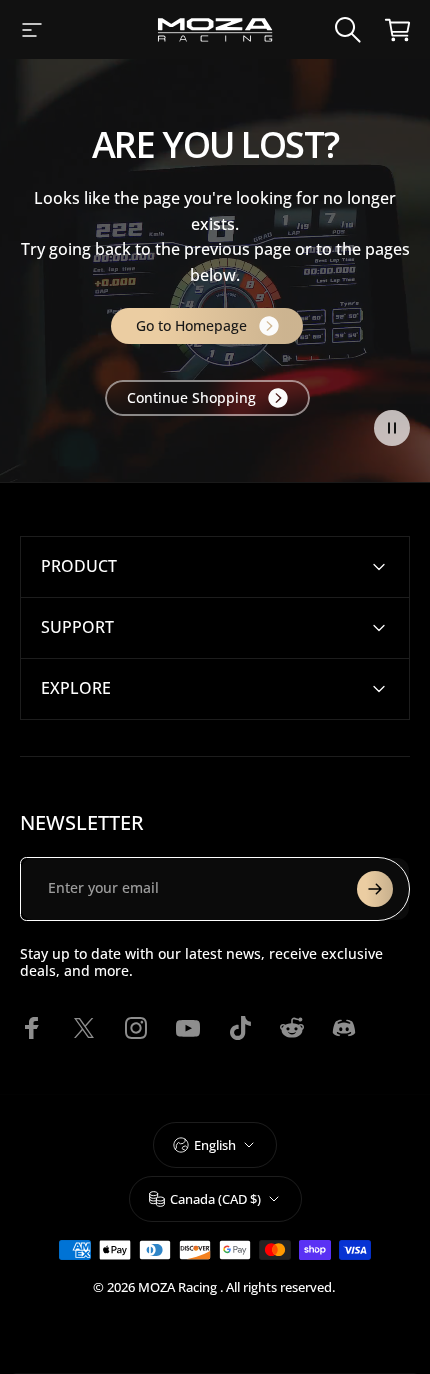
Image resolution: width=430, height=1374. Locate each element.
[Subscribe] (375, 889)
